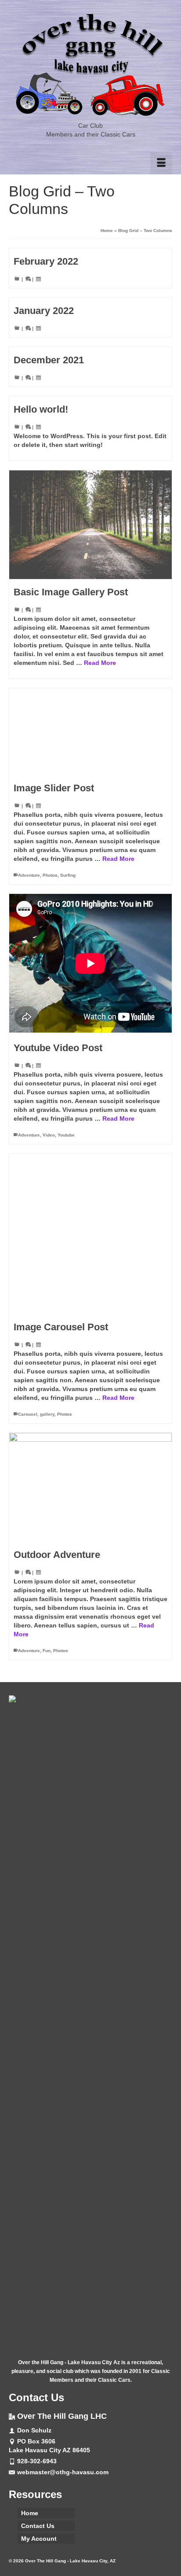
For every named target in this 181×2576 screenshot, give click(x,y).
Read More (100, 663)
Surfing (68, 875)
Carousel (28, 1414)
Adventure (29, 875)
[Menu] (161, 163)
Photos (50, 875)
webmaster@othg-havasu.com (63, 2472)
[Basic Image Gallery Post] (90, 525)
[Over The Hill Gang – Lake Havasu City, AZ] (90, 65)
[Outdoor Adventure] (90, 1487)
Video (49, 1135)
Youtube (66, 1135)
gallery (47, 1414)
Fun (47, 1651)
